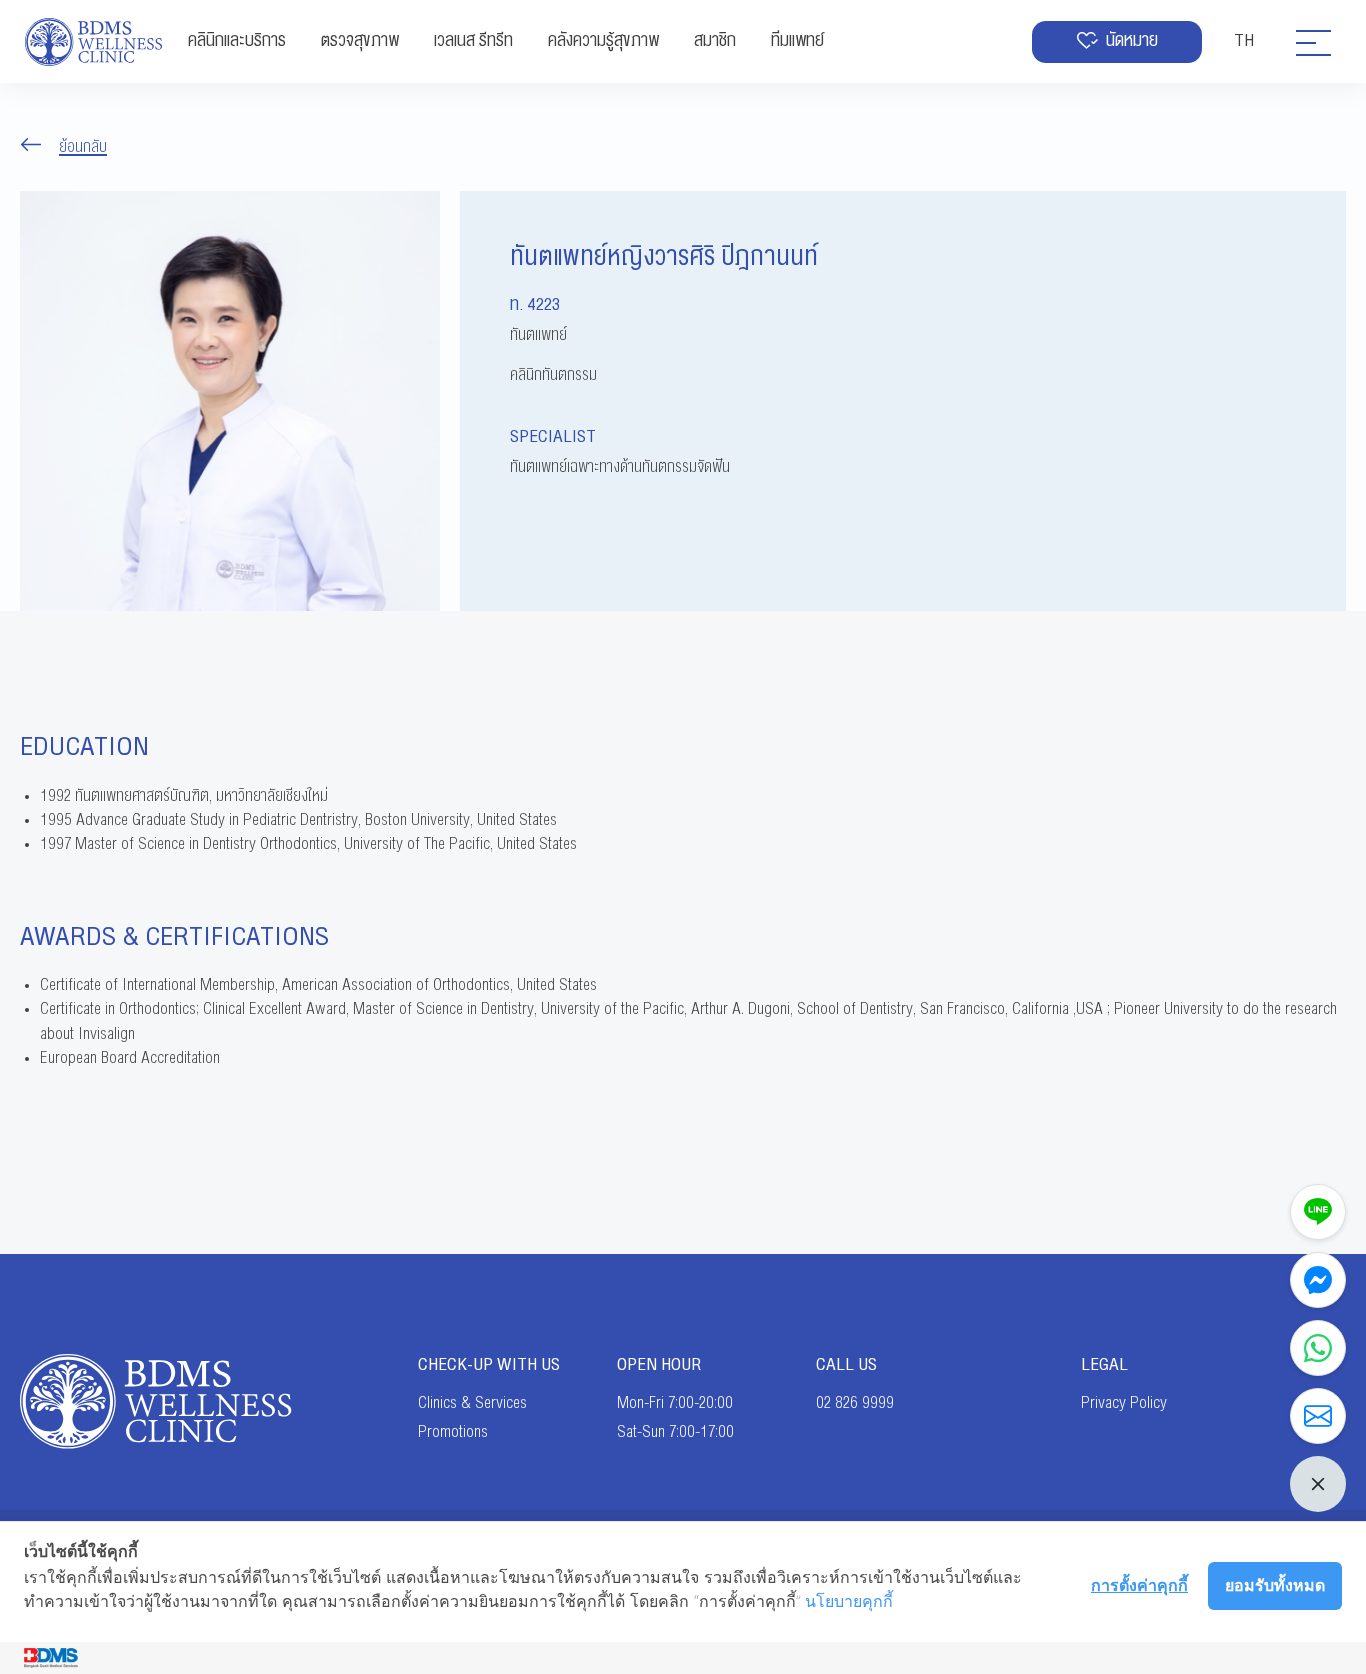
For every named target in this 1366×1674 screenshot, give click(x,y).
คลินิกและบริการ (237, 40)
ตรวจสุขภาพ (360, 40)
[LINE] (1318, 1212)
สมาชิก (715, 40)
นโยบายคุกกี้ (849, 1601)
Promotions (453, 1432)
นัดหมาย (1132, 40)
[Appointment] (1318, 1416)
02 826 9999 (855, 1403)
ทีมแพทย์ (797, 40)
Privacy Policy (1124, 1403)
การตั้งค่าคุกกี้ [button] (1139, 1585)
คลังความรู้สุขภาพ (603, 40)
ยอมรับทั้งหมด (1275, 1585)
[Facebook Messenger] (1318, 1280)
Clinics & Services (472, 1403)
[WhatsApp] (1318, 1348)
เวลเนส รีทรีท (473, 40)
